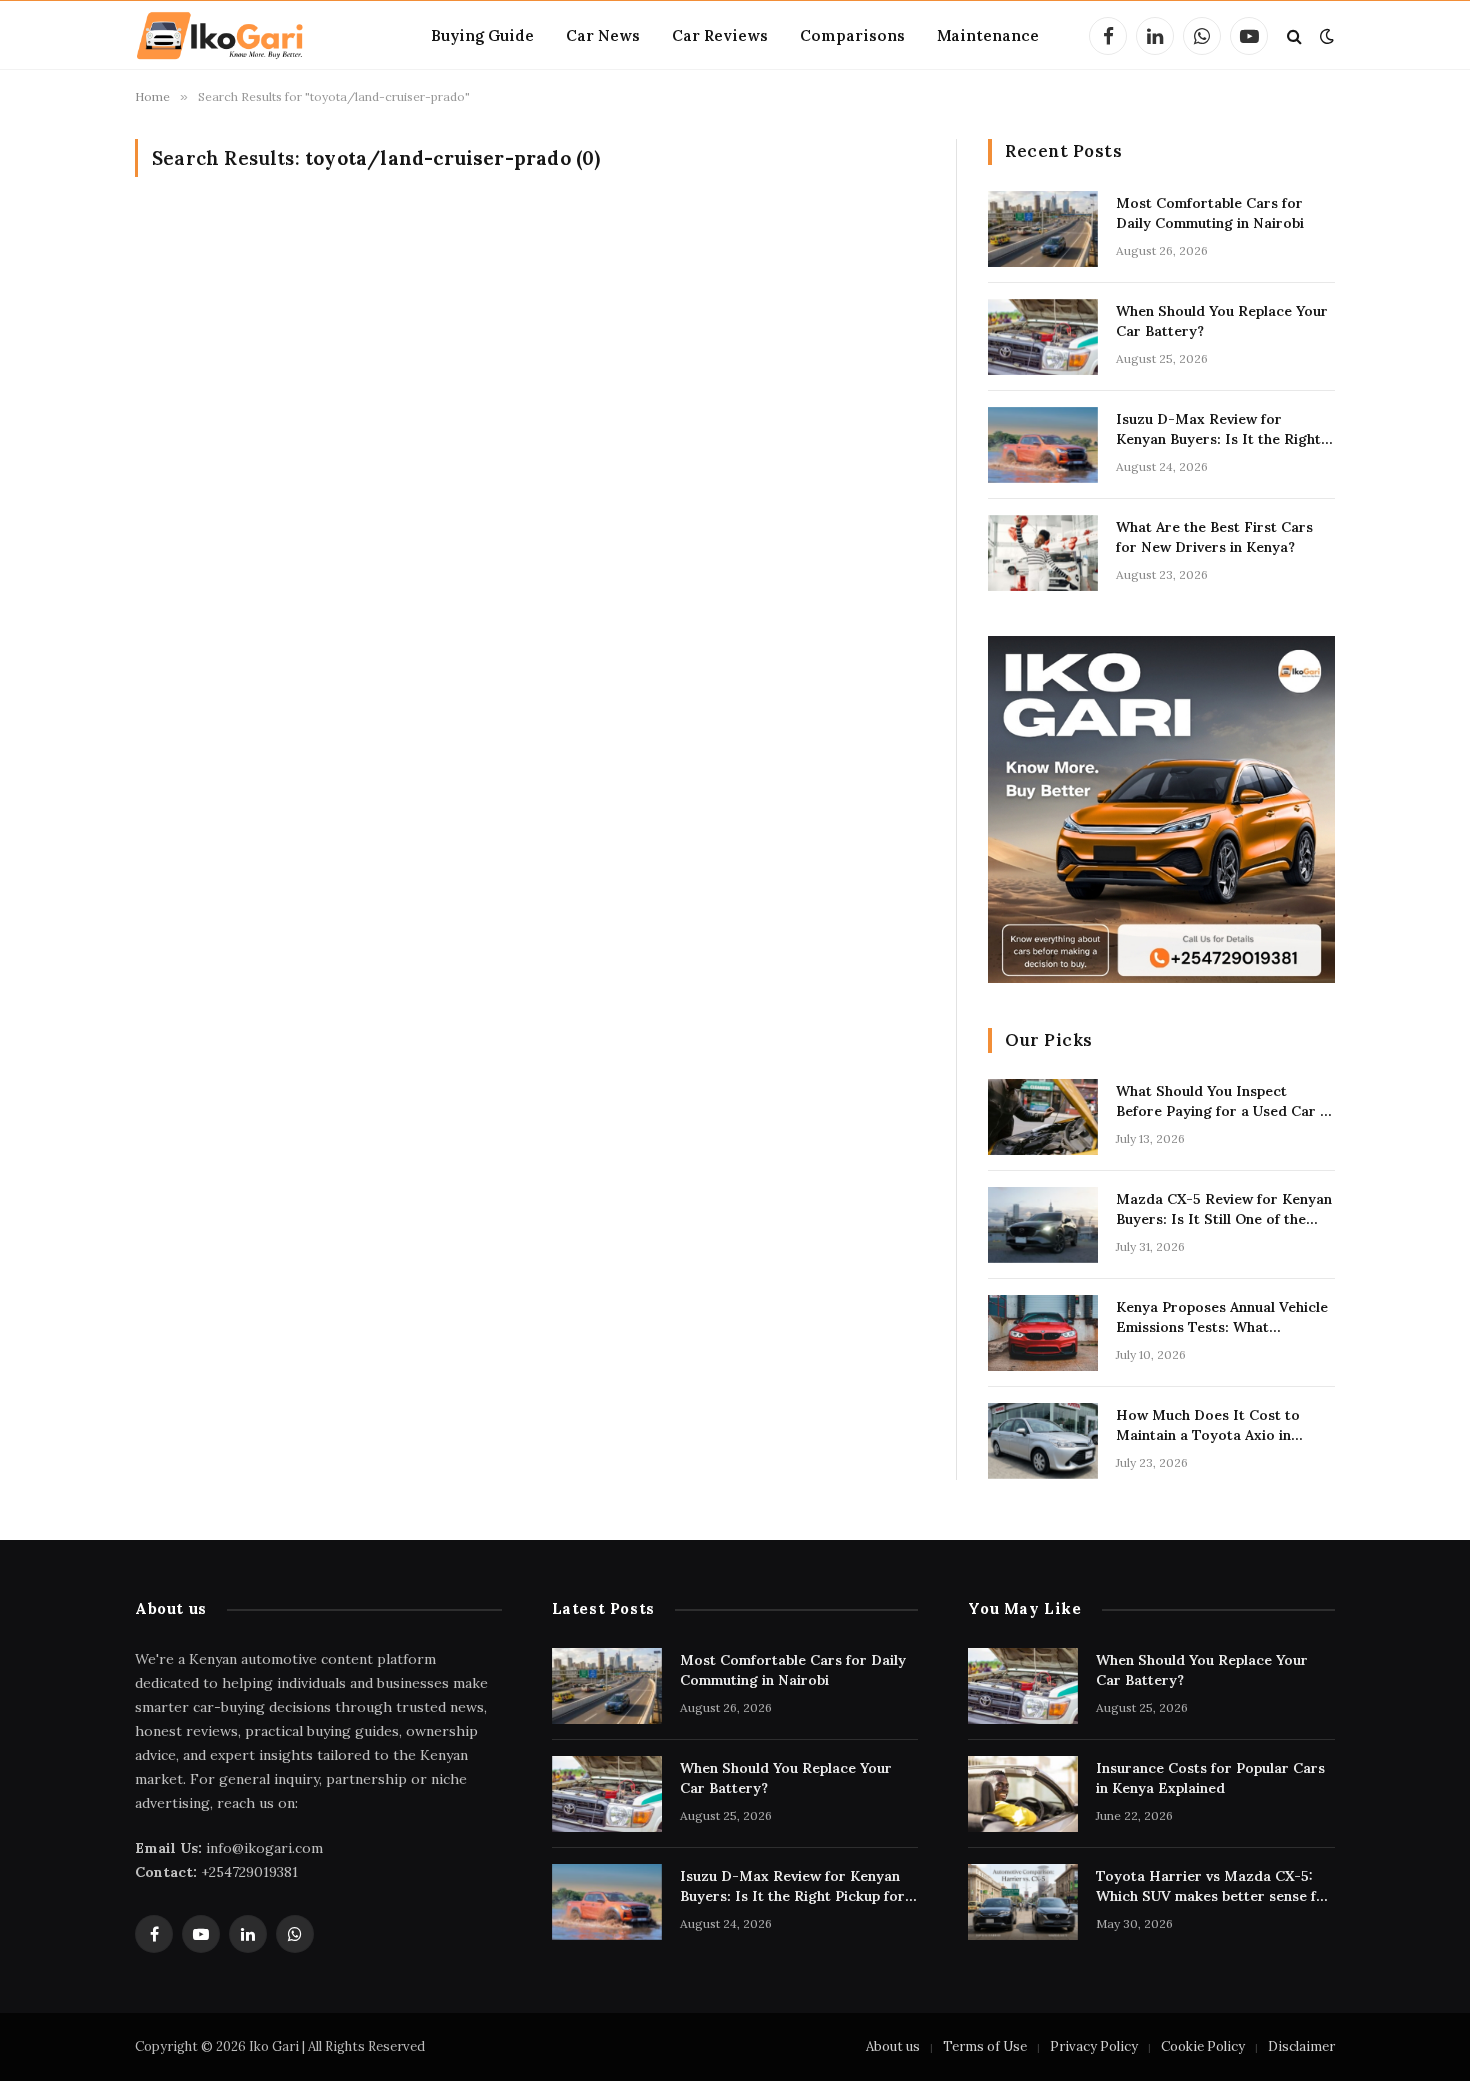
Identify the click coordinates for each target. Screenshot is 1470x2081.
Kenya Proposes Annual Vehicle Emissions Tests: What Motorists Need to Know (1222, 1317)
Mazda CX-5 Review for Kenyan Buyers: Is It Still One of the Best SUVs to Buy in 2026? (1224, 1209)
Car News (603, 35)
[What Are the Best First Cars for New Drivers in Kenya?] (1043, 553)
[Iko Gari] (220, 36)
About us (893, 2046)
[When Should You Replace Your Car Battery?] (1043, 337)
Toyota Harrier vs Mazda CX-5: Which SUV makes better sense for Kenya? (1214, 1886)
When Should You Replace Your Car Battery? (1222, 321)
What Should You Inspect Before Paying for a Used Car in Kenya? (1224, 1101)
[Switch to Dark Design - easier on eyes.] (1325, 36)
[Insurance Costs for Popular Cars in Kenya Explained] (1023, 1794)
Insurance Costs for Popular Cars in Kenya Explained (1210, 1778)
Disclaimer (1301, 2046)
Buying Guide (482, 35)
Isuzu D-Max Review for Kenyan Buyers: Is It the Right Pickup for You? (1218, 429)
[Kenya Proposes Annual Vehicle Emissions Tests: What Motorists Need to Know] (1043, 1333)
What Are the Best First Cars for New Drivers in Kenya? (1214, 537)
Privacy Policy (1094, 2046)
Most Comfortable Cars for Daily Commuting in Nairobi (1210, 213)
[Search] (1294, 36)
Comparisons (852, 35)
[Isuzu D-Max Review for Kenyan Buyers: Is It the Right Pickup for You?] (1043, 445)
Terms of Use (985, 2046)
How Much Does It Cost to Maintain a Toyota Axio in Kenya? (1208, 1425)
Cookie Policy (1203, 2046)
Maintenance (988, 35)
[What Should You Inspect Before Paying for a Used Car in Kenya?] (1043, 1117)
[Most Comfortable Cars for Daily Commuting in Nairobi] (1043, 229)
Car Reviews (720, 35)
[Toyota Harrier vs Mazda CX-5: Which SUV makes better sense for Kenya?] (1023, 1902)
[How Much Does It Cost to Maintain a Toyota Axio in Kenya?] (1043, 1441)
